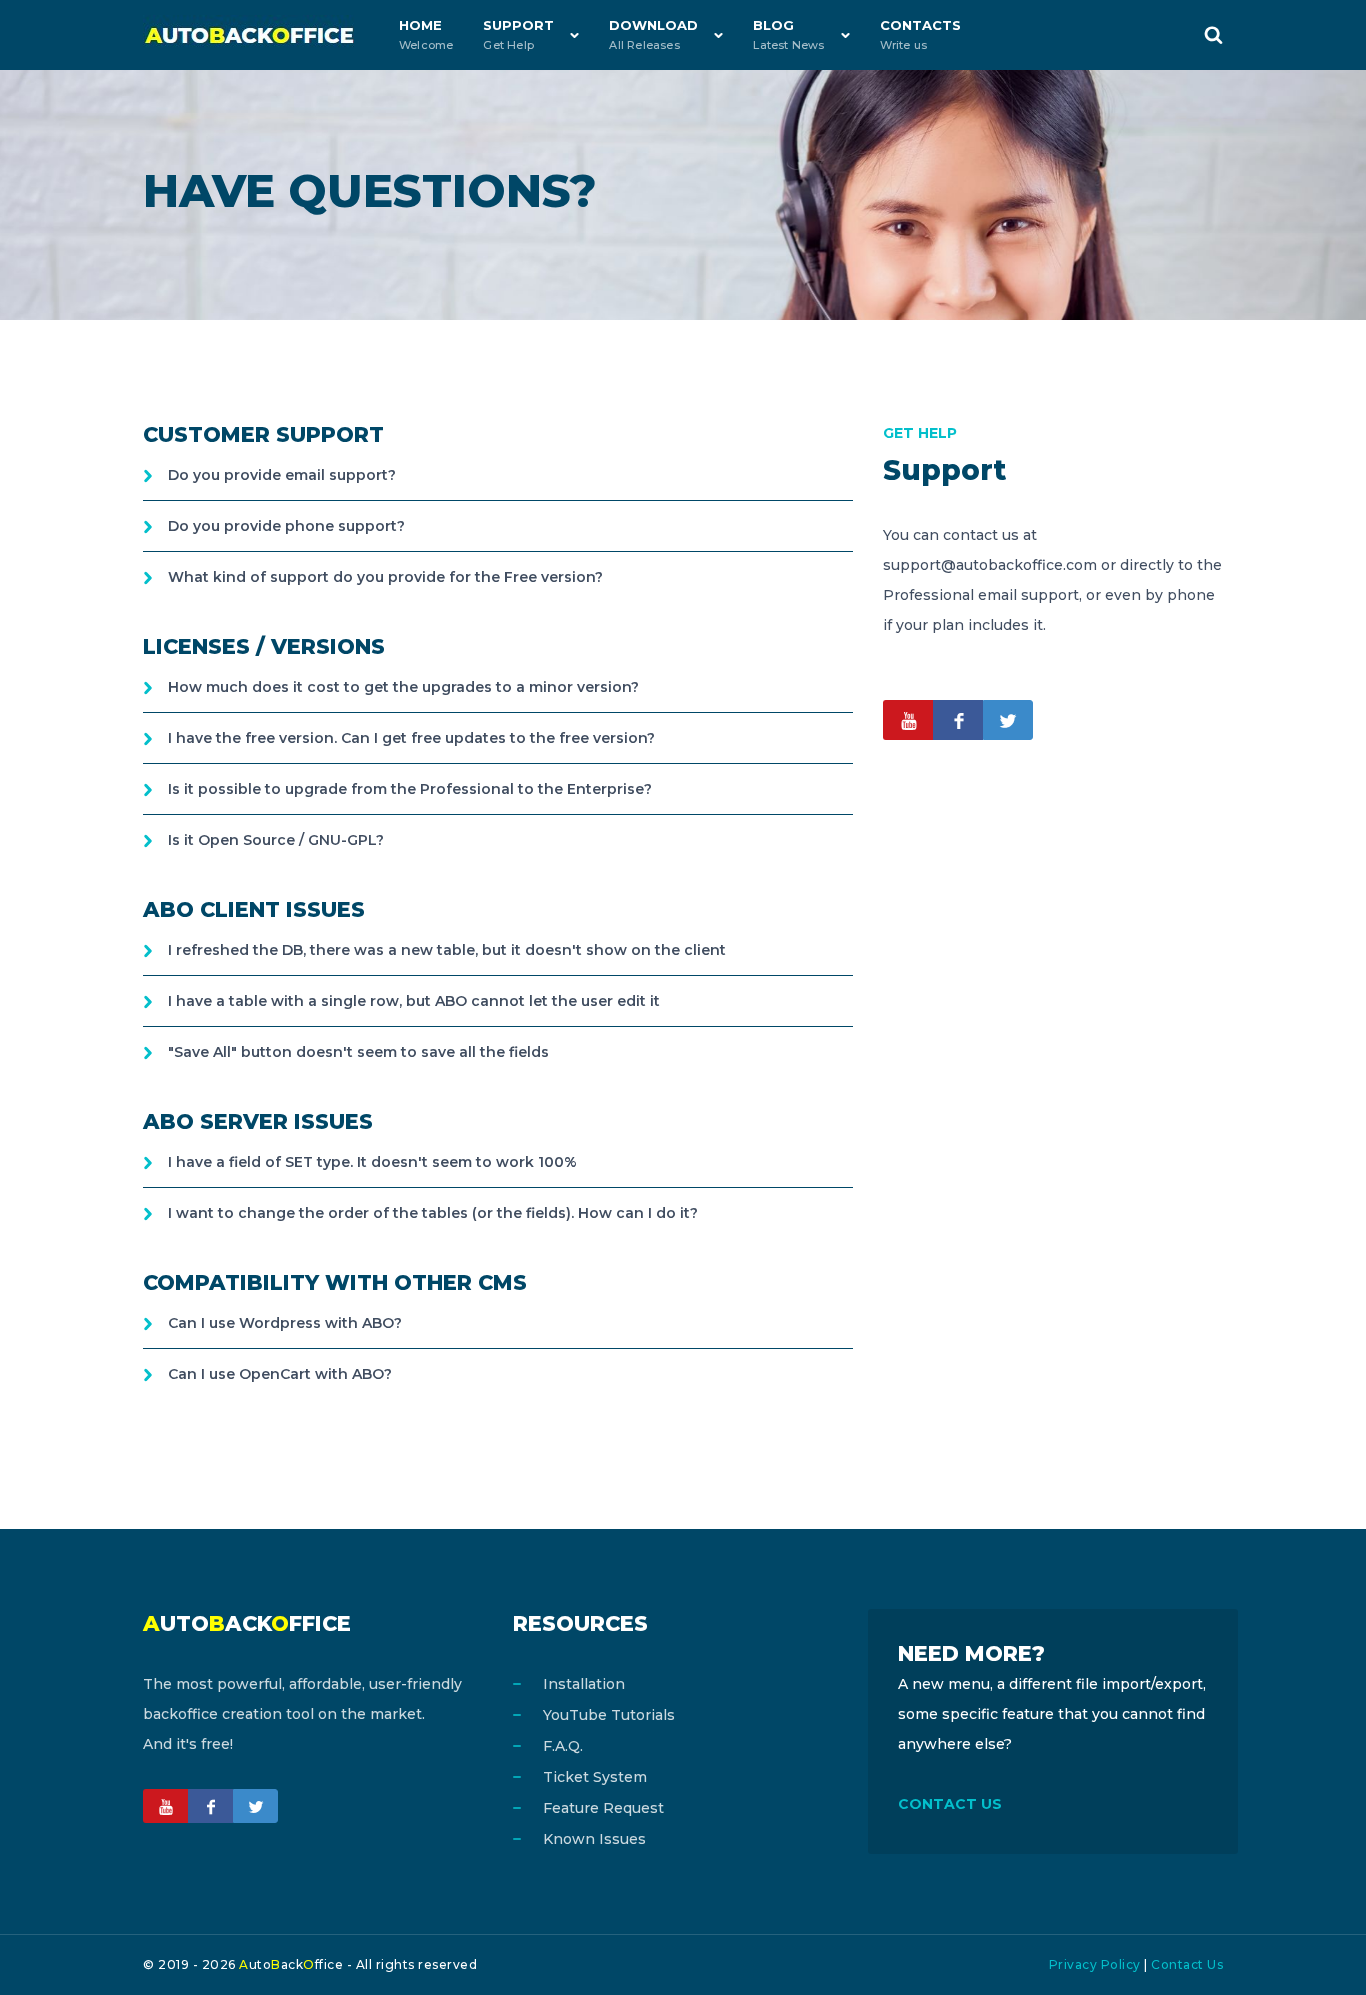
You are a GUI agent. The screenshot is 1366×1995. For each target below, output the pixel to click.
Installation (584, 1684)
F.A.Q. (563, 1746)
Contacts (920, 34)
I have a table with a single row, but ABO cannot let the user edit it (414, 1001)
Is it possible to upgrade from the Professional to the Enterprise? (410, 789)
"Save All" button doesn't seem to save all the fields (358, 1052)
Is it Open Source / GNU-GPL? (276, 840)
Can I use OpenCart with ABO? (280, 1374)
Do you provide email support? (282, 475)
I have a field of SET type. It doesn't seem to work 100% (372, 1162)
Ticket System (595, 1777)
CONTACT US (950, 1804)
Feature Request (603, 1808)
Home (426, 34)
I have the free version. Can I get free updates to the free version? (411, 738)
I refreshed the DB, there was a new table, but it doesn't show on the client (447, 950)
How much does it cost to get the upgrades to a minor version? (403, 687)
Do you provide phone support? (286, 526)
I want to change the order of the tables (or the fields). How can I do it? (433, 1213)
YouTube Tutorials (609, 1715)
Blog (788, 34)
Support (518, 34)
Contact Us (1187, 1964)
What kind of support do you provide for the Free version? (385, 577)
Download (653, 34)
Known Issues (594, 1839)
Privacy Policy (1095, 1964)
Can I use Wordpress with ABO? (285, 1323)
